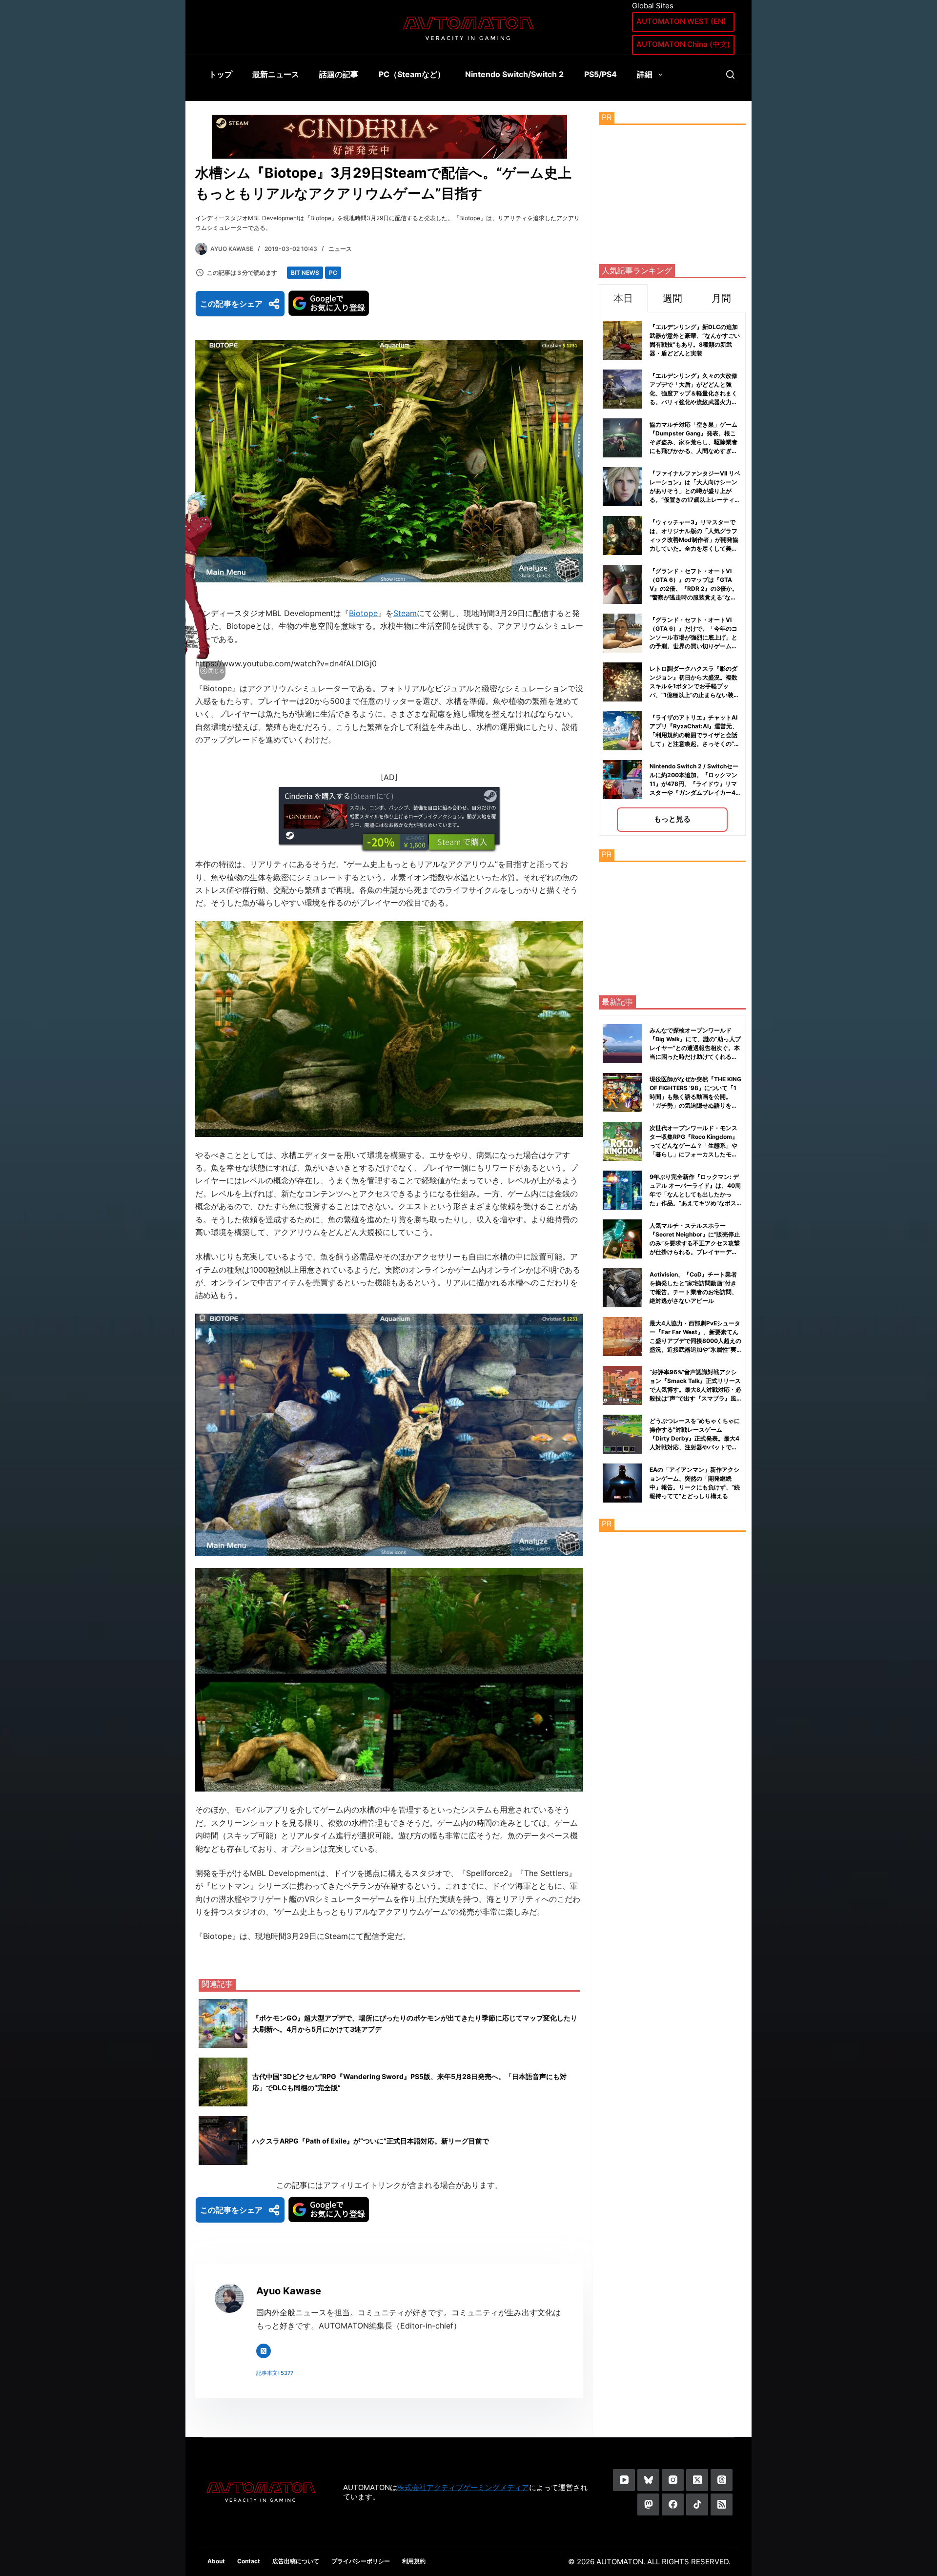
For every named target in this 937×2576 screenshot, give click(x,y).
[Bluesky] (648, 2480)
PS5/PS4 (601, 74)
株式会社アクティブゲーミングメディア (463, 2487)
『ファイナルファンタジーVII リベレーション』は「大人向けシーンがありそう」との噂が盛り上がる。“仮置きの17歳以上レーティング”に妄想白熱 (695, 491)
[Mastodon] (648, 2504)
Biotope (363, 613)
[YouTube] (624, 2480)
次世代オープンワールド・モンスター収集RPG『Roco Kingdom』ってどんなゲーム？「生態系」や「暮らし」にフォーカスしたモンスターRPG (694, 1145)
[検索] (730, 74)
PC (333, 273)
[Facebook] (673, 2504)
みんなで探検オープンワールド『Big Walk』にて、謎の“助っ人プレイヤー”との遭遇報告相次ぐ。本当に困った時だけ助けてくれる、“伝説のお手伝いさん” (695, 1048)
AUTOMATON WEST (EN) (681, 21)
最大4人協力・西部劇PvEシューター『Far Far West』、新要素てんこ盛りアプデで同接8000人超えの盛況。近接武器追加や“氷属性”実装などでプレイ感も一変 (695, 1341)
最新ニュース (276, 74)
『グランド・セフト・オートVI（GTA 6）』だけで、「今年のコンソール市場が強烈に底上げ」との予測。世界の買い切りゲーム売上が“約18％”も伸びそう (693, 637)
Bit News (305, 273)
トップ (221, 74)
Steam (405, 613)
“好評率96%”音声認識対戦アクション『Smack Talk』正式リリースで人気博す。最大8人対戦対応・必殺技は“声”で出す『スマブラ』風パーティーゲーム (695, 1390)
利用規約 (414, 2561)
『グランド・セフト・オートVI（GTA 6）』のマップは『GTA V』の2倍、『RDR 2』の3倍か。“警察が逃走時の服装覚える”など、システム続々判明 (694, 588)
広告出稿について (296, 2561)
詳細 (645, 74)
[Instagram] (673, 2480)
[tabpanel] (672, 574)
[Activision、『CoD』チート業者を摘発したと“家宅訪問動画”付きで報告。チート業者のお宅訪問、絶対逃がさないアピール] (622, 1288)
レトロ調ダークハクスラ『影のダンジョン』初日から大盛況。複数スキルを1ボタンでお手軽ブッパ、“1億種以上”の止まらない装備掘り (694, 686)
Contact (249, 2561)
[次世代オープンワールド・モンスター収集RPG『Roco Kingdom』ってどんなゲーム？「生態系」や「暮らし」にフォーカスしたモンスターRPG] (622, 1141)
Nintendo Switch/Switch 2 (514, 74)
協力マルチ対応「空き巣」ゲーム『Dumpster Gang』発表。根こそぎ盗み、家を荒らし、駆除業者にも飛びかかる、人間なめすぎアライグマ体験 (693, 442)
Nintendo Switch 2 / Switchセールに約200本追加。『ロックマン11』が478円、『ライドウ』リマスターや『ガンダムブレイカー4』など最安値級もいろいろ (695, 784)
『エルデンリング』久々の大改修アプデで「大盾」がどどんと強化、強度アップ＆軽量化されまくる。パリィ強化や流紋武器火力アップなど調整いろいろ (693, 393)
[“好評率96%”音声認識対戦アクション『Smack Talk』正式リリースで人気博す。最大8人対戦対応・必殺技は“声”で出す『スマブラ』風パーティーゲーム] (622, 1385)
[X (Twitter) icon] (264, 2351)
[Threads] (722, 2480)
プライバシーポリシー (361, 2561)
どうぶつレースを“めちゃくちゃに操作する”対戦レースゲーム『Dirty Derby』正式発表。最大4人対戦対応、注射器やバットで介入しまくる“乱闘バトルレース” (695, 1438)
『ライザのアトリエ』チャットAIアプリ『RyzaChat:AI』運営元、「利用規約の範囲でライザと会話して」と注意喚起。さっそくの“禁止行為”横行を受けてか (695, 735)
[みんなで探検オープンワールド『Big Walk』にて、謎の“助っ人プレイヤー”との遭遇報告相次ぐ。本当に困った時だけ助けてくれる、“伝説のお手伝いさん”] (622, 1044)
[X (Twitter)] (697, 2480)
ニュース (340, 249)
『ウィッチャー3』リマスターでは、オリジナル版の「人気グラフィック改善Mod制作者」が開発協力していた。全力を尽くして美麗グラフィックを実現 (694, 540)
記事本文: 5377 (275, 2373)
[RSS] (722, 2504)
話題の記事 (339, 74)
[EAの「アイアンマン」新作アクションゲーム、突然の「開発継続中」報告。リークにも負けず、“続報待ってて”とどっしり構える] (622, 1483)
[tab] (623, 298)
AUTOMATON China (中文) (683, 44)
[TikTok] (697, 2504)
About (216, 2561)
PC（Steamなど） (412, 74)
